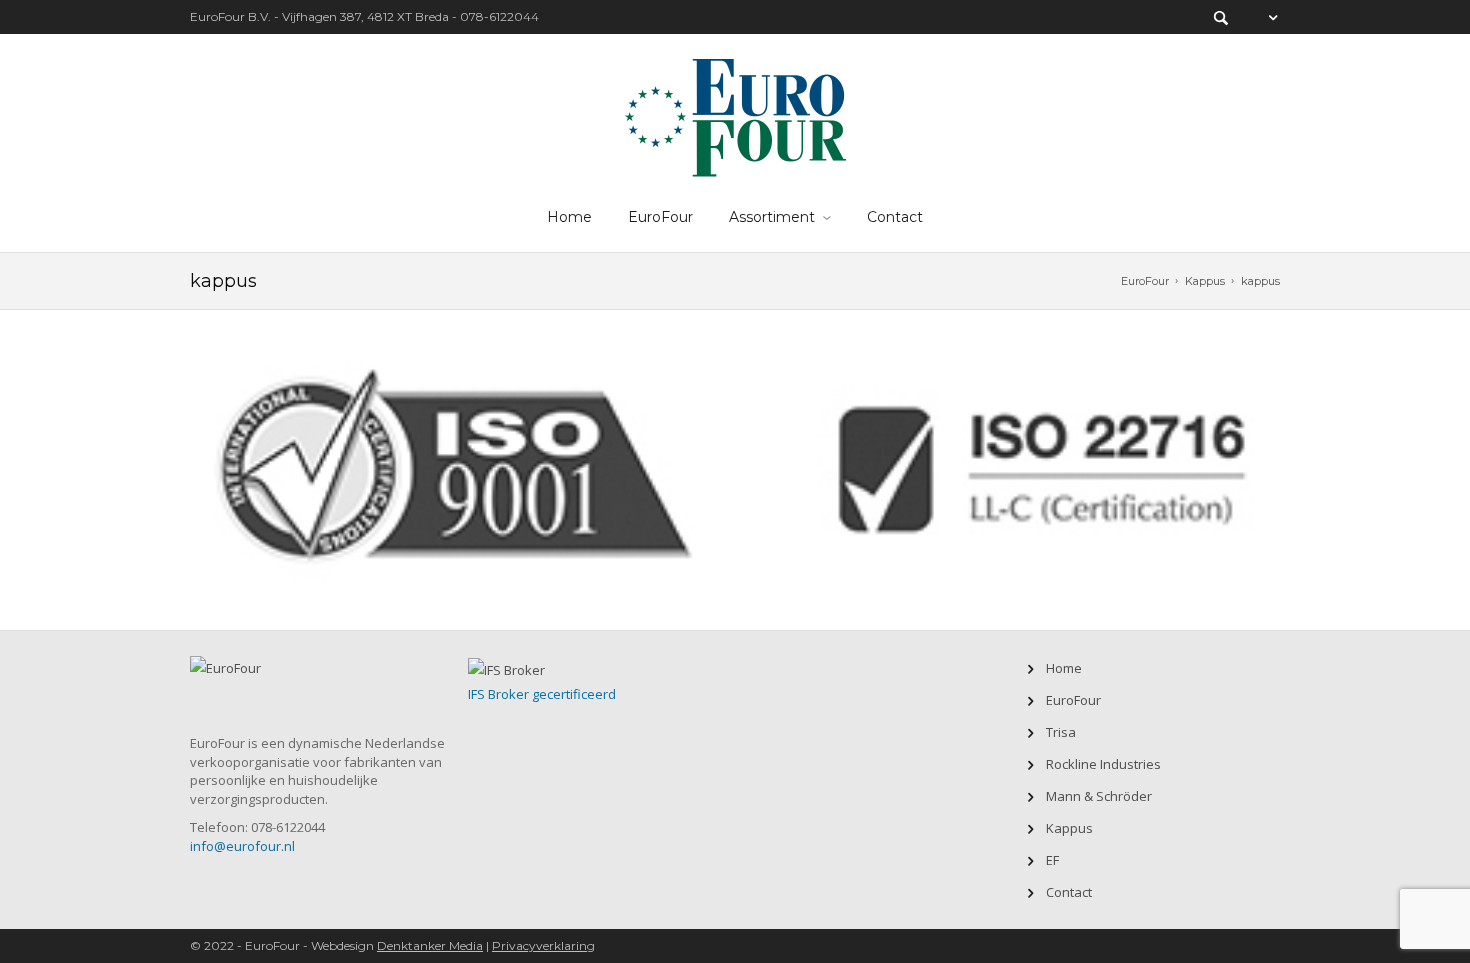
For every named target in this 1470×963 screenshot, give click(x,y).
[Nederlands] (1262, 17)
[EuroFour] (735, 114)
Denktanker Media (430, 945)
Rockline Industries (1103, 764)
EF (1052, 860)
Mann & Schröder (1099, 796)
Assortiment (772, 217)
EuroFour (660, 217)
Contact (895, 217)
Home (569, 217)
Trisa (1061, 732)
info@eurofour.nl (242, 846)
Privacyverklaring (543, 945)
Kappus (1205, 281)
